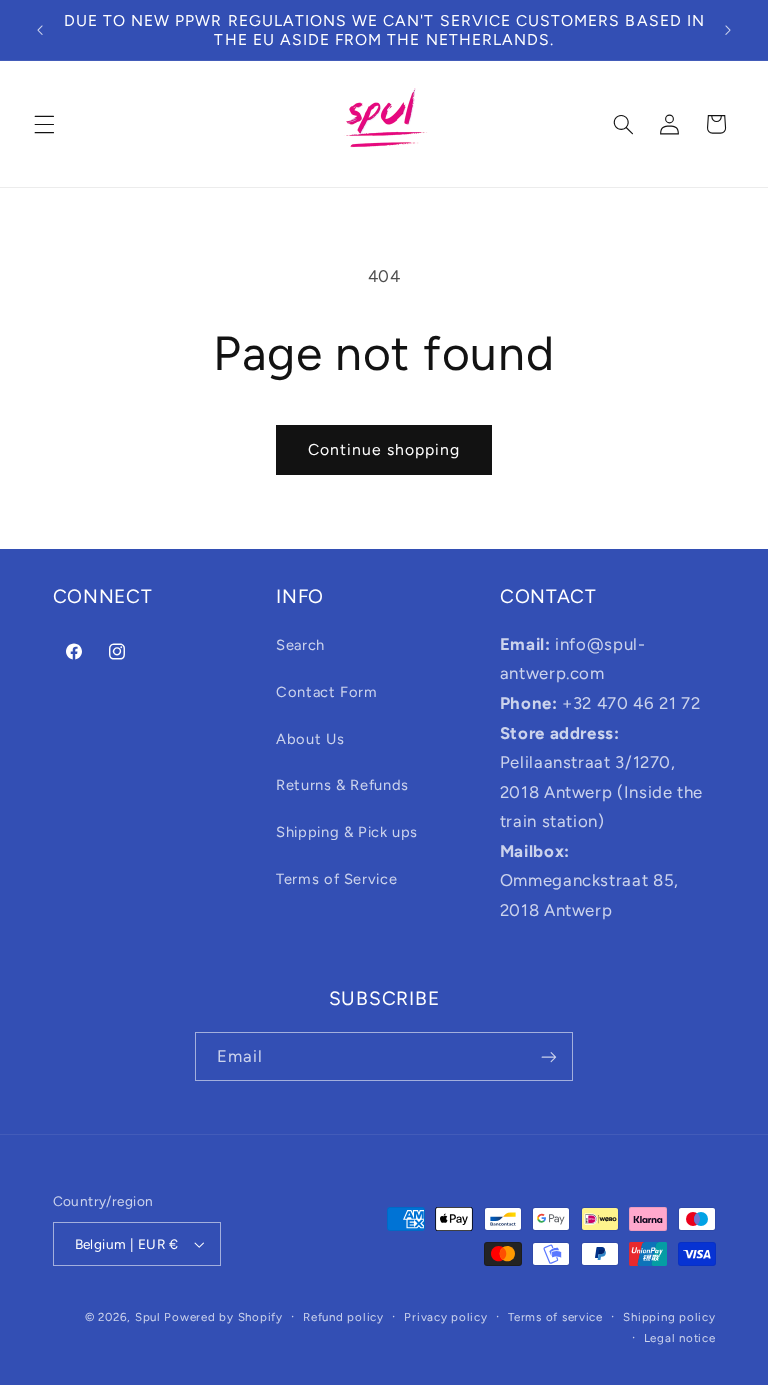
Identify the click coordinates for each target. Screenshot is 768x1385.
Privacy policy (445, 1317)
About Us (310, 739)
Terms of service (555, 1317)
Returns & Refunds (342, 785)
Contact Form (327, 692)
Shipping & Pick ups (347, 832)
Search (300, 645)
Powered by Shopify (223, 1317)
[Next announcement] (728, 30)
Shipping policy (669, 1317)
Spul (148, 1317)
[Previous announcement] (40, 30)
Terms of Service (336, 879)
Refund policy (343, 1317)
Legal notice (680, 1338)
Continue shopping (384, 449)
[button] (44, 124)
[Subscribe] (549, 1056)
